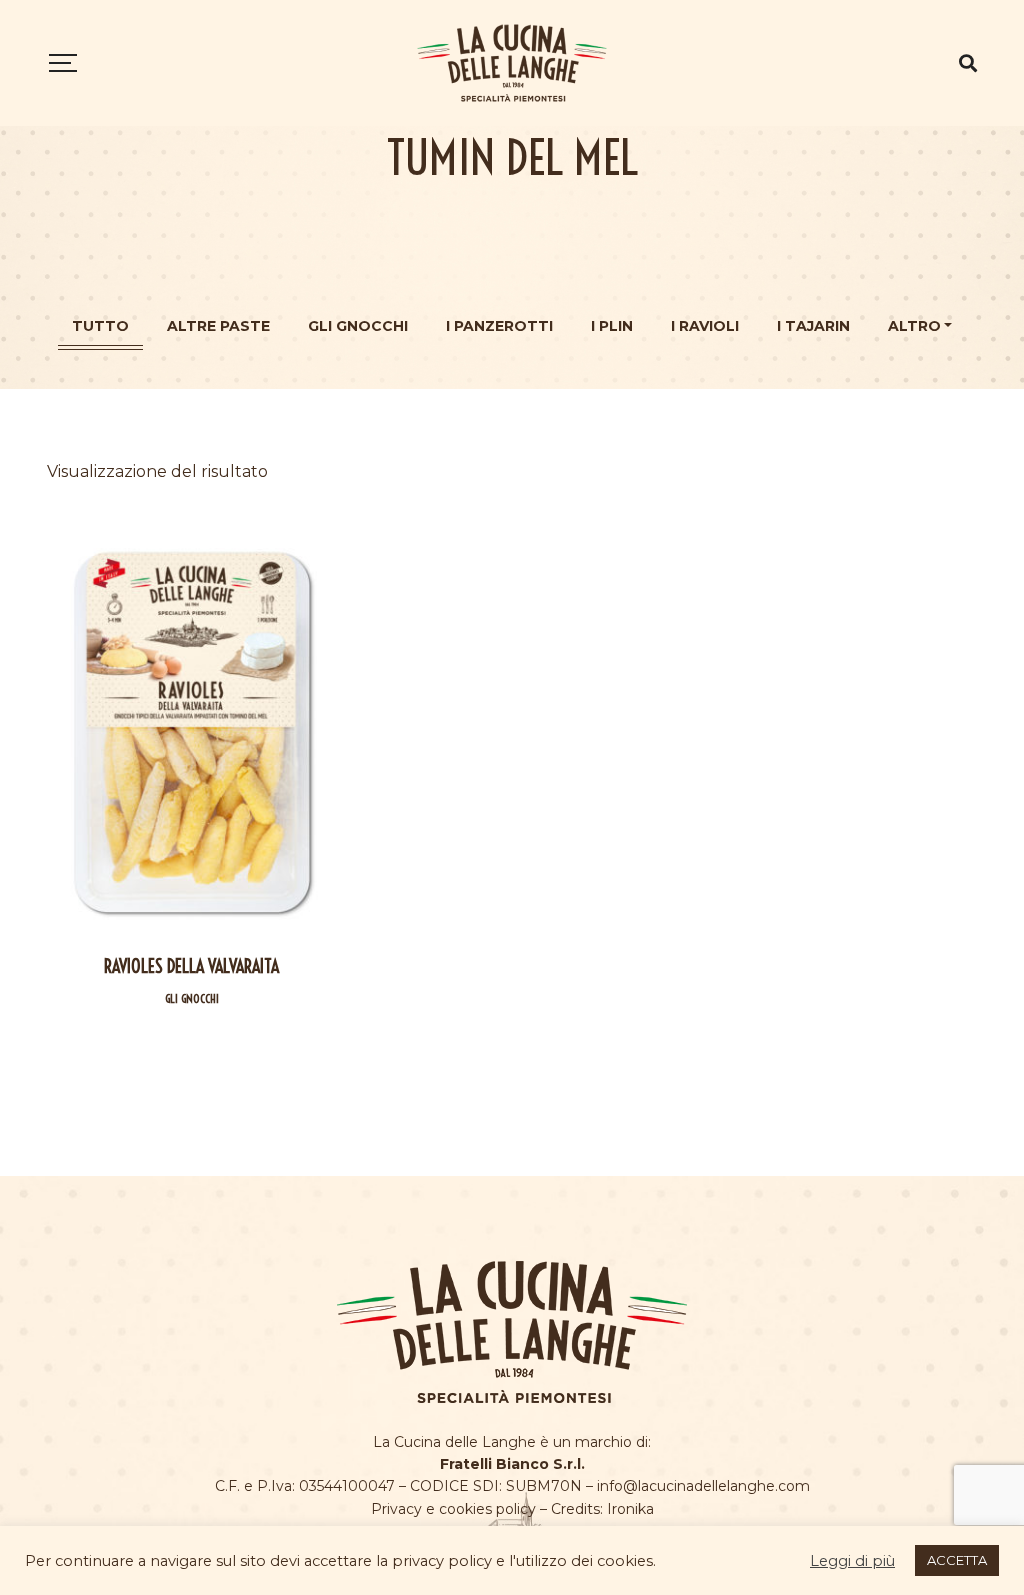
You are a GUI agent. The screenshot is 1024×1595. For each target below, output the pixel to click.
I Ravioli (705, 326)
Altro (914, 326)
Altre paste (218, 326)
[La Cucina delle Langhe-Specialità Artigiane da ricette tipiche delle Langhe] (512, 63)
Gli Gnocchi (358, 326)
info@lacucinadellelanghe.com (703, 1486)
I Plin (612, 326)
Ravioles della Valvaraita (191, 966)
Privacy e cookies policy (453, 1509)
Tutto (100, 326)
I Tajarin (813, 326)
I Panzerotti (499, 326)
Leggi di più (852, 1561)
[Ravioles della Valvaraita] (192, 732)
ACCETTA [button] (957, 1560)
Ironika (630, 1509)
